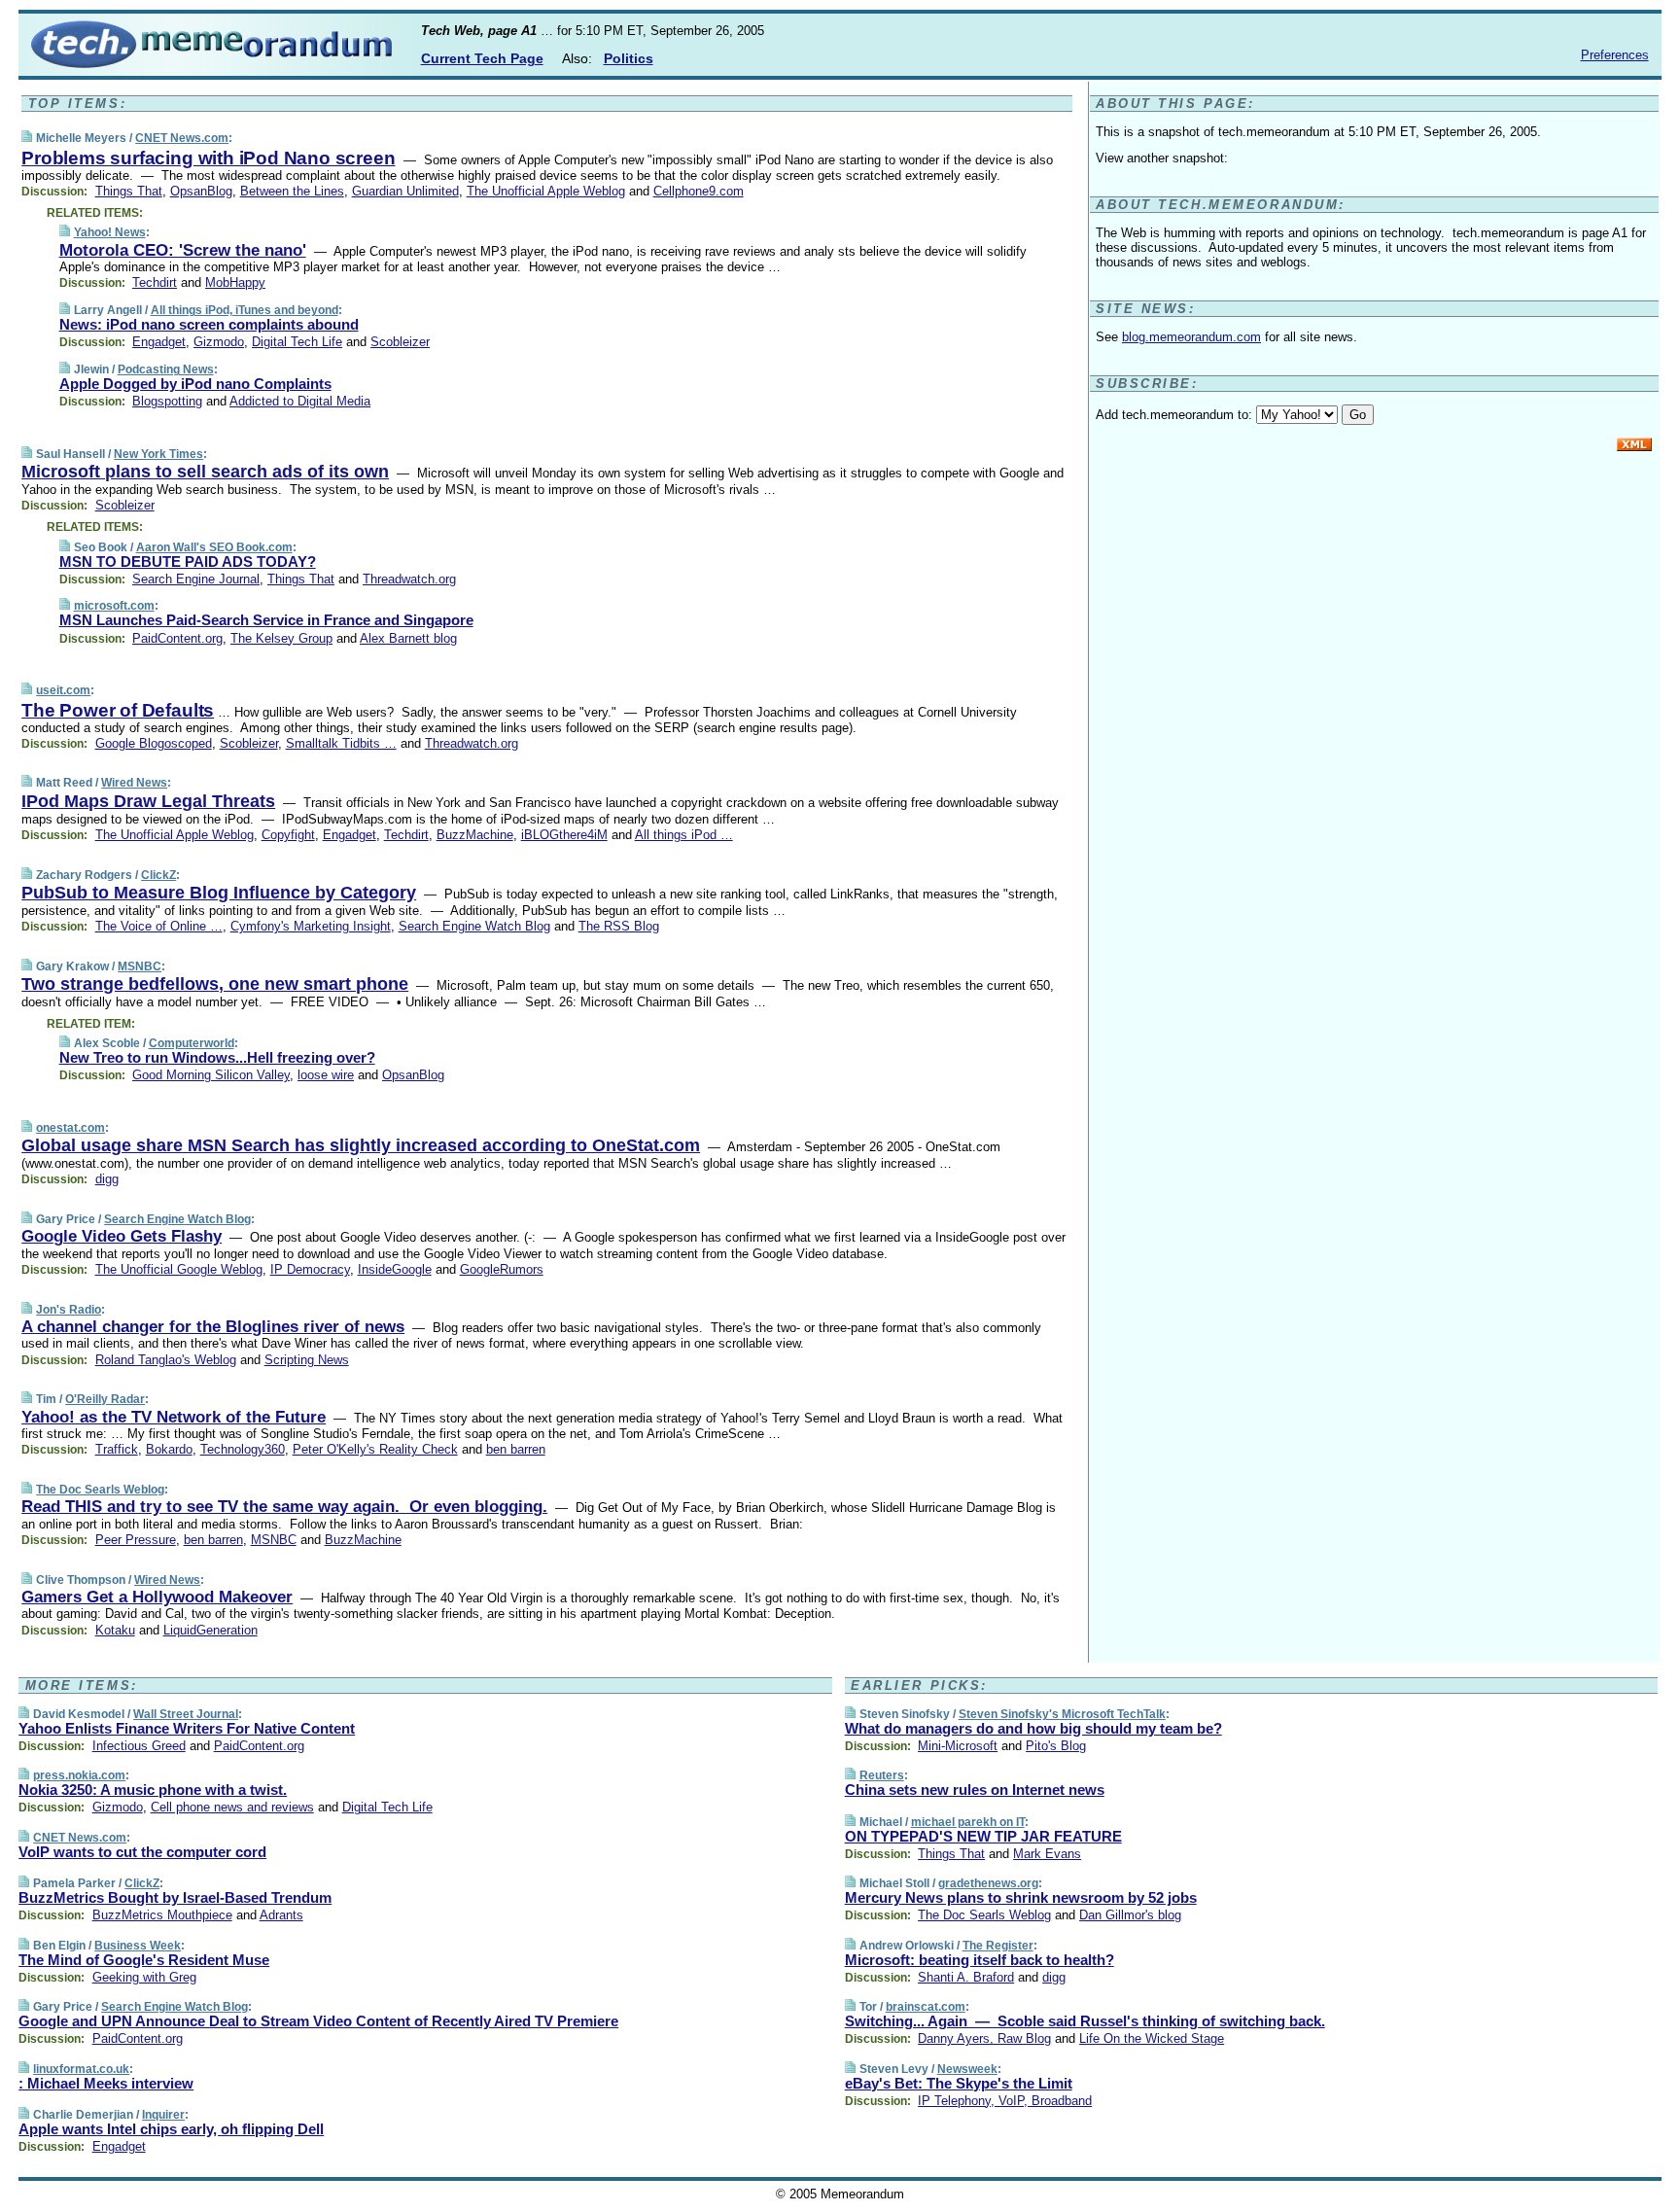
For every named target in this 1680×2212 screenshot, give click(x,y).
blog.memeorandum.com (1191, 337)
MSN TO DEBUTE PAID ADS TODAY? (188, 562)
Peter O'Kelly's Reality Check (375, 1449)
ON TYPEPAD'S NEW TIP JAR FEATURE (983, 1836)
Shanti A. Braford (966, 1977)
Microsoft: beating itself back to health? (980, 1960)
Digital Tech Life (297, 342)
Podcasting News (166, 369)
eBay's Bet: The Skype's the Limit (959, 2083)
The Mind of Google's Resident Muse (144, 1960)
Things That (129, 191)
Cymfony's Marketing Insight (311, 926)
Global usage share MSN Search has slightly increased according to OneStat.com (361, 1145)
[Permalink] (27, 138)
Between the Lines (292, 191)
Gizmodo (219, 342)
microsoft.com (114, 606)
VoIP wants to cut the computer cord (142, 1852)
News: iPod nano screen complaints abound (209, 324)
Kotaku (115, 1630)
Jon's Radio (69, 1310)
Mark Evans (1047, 1854)
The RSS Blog (619, 926)
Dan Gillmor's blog (1130, 1915)
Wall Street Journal (186, 1714)
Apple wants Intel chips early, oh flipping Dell (171, 2129)
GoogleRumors (502, 1269)
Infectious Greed (139, 1746)
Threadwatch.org (409, 579)
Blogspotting (167, 401)
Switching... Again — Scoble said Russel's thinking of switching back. (1085, 2021)
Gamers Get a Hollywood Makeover (157, 1597)
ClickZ (158, 875)
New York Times (158, 454)
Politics (629, 58)
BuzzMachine (475, 835)
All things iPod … (684, 835)
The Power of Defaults (118, 710)
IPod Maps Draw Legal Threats (148, 801)
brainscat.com (926, 2007)
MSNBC (140, 966)
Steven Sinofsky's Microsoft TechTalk (1062, 1714)
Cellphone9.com (699, 191)
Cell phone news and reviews (232, 1807)
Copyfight (288, 835)
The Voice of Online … (159, 926)
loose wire (326, 1075)
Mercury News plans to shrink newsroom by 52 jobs (1021, 1897)
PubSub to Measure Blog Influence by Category (219, 893)
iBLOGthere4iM (564, 835)
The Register (998, 1946)
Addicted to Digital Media (300, 401)
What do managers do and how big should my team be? (1033, 1728)
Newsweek (967, 2069)
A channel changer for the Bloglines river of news (213, 1327)
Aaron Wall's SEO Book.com (214, 547)
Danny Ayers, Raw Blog (984, 2038)
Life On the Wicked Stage (1152, 2038)
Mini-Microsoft (958, 1746)
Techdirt (155, 282)
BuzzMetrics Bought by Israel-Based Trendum (175, 1897)
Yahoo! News (110, 232)
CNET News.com (182, 138)
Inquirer (163, 2115)
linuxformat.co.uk (81, 2069)
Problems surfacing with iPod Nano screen (208, 158)
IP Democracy (310, 1269)
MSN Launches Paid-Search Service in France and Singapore (266, 620)
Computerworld (192, 1043)
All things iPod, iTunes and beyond (245, 310)
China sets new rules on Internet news (975, 1790)
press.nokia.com (79, 1775)
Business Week (138, 1946)
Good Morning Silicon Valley (211, 1075)
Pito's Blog (1056, 1746)
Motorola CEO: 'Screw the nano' (183, 250)
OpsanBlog (201, 191)
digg (107, 1179)
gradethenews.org (988, 1883)
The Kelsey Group (281, 638)
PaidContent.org (177, 638)
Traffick (117, 1449)
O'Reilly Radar (105, 1399)
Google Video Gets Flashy (122, 1236)
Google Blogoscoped (154, 743)
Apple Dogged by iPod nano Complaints (195, 384)
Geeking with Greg (144, 1977)
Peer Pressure (136, 1540)
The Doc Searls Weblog (100, 1490)
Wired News (134, 783)
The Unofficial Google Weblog (179, 1269)
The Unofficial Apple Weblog (546, 191)
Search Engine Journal (196, 579)
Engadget (159, 342)
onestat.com (70, 1128)
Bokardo (169, 1449)
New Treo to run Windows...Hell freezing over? (217, 1057)
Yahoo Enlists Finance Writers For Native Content (187, 1728)
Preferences (1615, 55)
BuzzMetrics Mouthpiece (162, 1915)
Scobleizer (400, 342)
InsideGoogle (395, 1269)
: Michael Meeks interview (106, 2083)
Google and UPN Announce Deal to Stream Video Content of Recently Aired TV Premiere (318, 2021)
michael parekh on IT (968, 1822)
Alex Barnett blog (408, 638)
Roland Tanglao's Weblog (166, 1360)
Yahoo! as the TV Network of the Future (174, 1417)
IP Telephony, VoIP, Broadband (1005, 2101)
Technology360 (243, 1449)
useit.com (63, 690)
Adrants (281, 1915)
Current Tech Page (482, 58)
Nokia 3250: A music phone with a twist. (153, 1790)
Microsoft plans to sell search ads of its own (205, 472)
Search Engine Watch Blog (474, 926)
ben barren (516, 1449)
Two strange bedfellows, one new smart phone (215, 984)
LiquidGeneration (210, 1630)
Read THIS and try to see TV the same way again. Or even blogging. (284, 1507)
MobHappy (235, 282)
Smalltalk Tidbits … (341, 743)
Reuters (882, 1775)
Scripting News (307, 1360)
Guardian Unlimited (405, 191)
